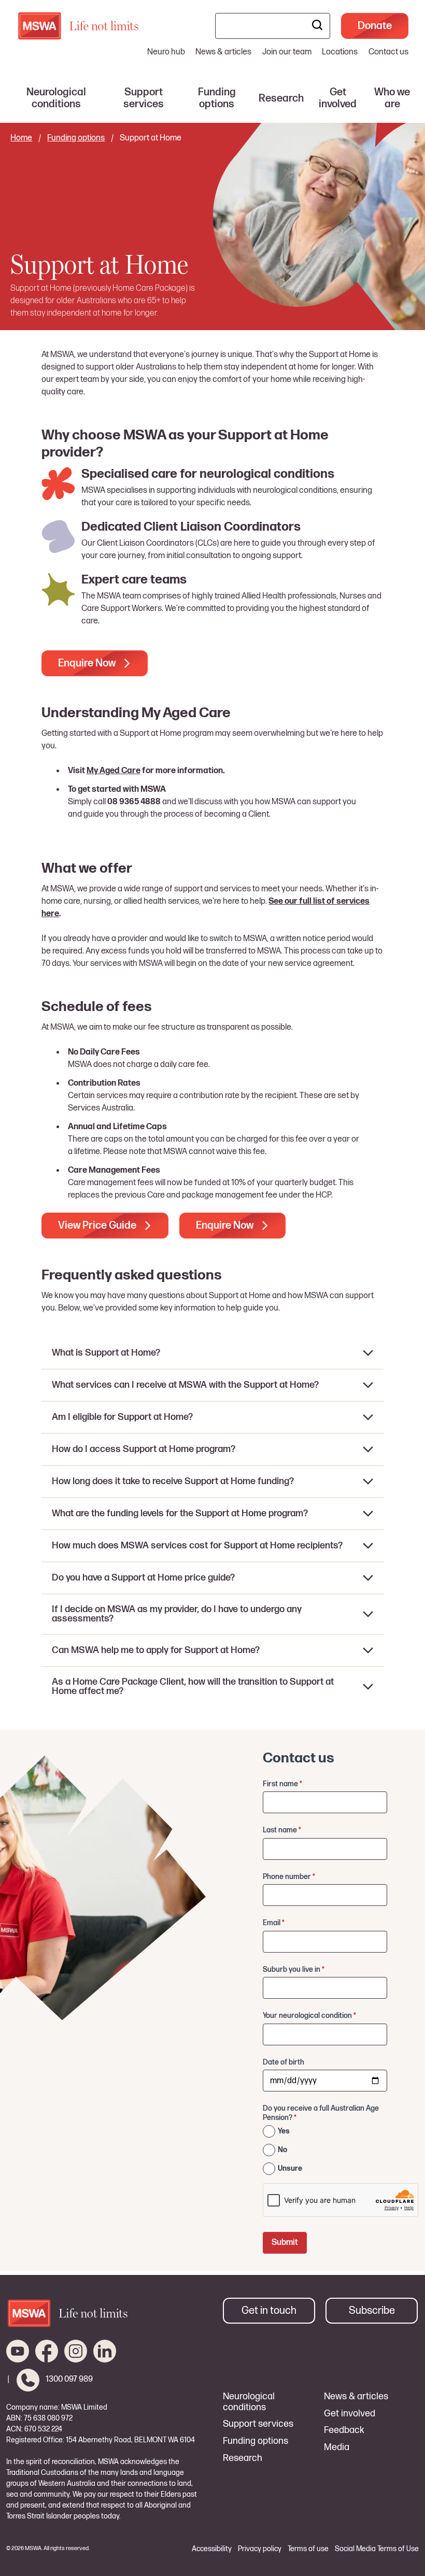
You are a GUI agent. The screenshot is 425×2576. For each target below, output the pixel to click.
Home (21, 138)
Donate (375, 26)
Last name (282, 1830)
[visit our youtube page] (18, 2351)
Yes (284, 2131)
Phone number (289, 1877)
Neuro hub (166, 52)
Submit (285, 2243)
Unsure (290, 2168)
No (282, 2150)
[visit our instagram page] (76, 2351)
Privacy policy (260, 2549)
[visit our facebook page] (47, 2351)
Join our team (287, 52)
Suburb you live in (294, 1969)
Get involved (350, 2414)
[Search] (317, 26)
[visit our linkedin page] (105, 2351)
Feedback (344, 2430)
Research (243, 2458)
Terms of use (308, 2549)
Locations (340, 52)
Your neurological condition (309, 2016)
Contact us (388, 52)
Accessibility (212, 2549)
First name (282, 1784)
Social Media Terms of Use (377, 2549)
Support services (258, 2424)
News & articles (223, 52)
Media (337, 2447)
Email (274, 1923)
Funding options (76, 138)
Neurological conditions (249, 2402)
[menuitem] (56, 98)
